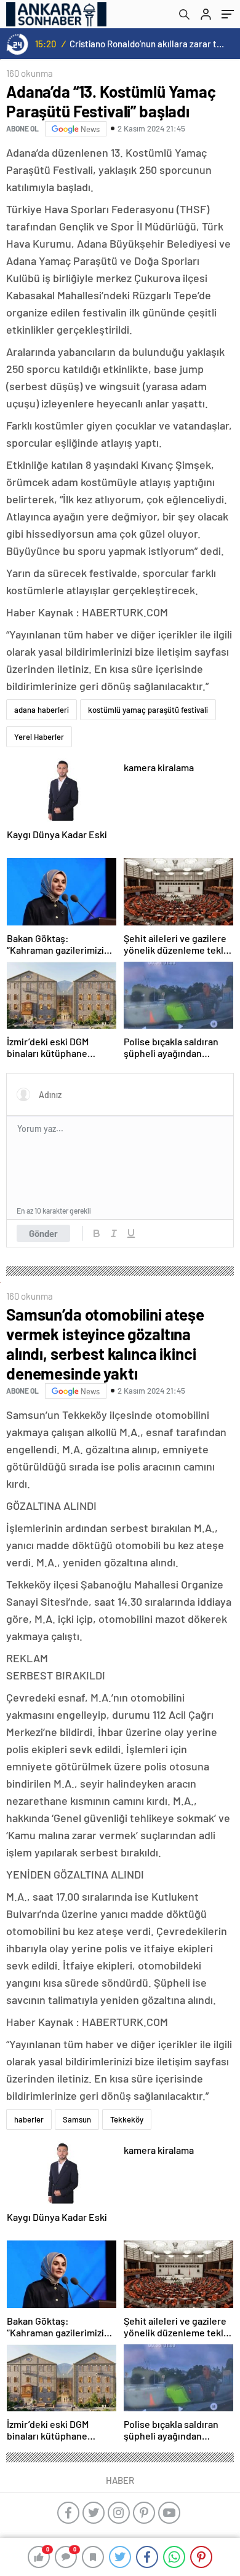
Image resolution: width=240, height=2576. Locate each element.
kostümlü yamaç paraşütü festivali (148, 710)
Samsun (77, 2119)
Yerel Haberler (39, 737)
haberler (29, 2119)
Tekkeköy (127, 2119)
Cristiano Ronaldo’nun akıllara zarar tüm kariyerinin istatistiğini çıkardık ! (148, 44)
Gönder (43, 1233)
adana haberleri (42, 710)
